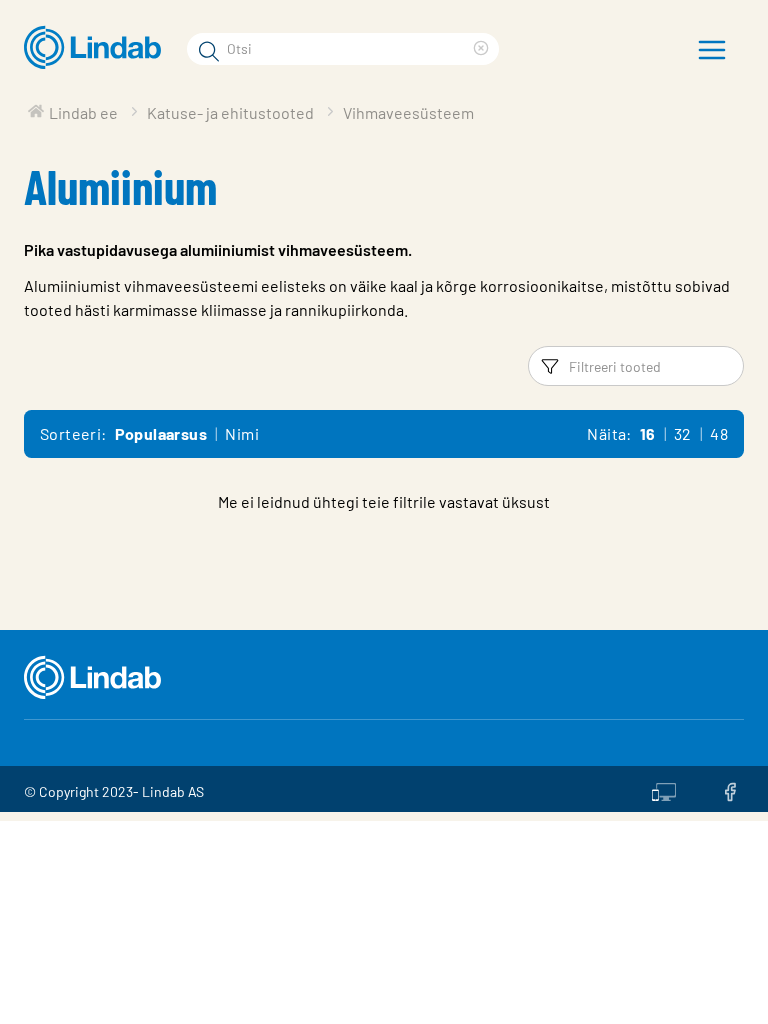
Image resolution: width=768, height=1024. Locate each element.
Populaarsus (161, 433)
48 (719, 433)
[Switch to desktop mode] (664, 789)
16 (648, 433)
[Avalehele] (97, 48)
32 (683, 433)
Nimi (242, 433)
